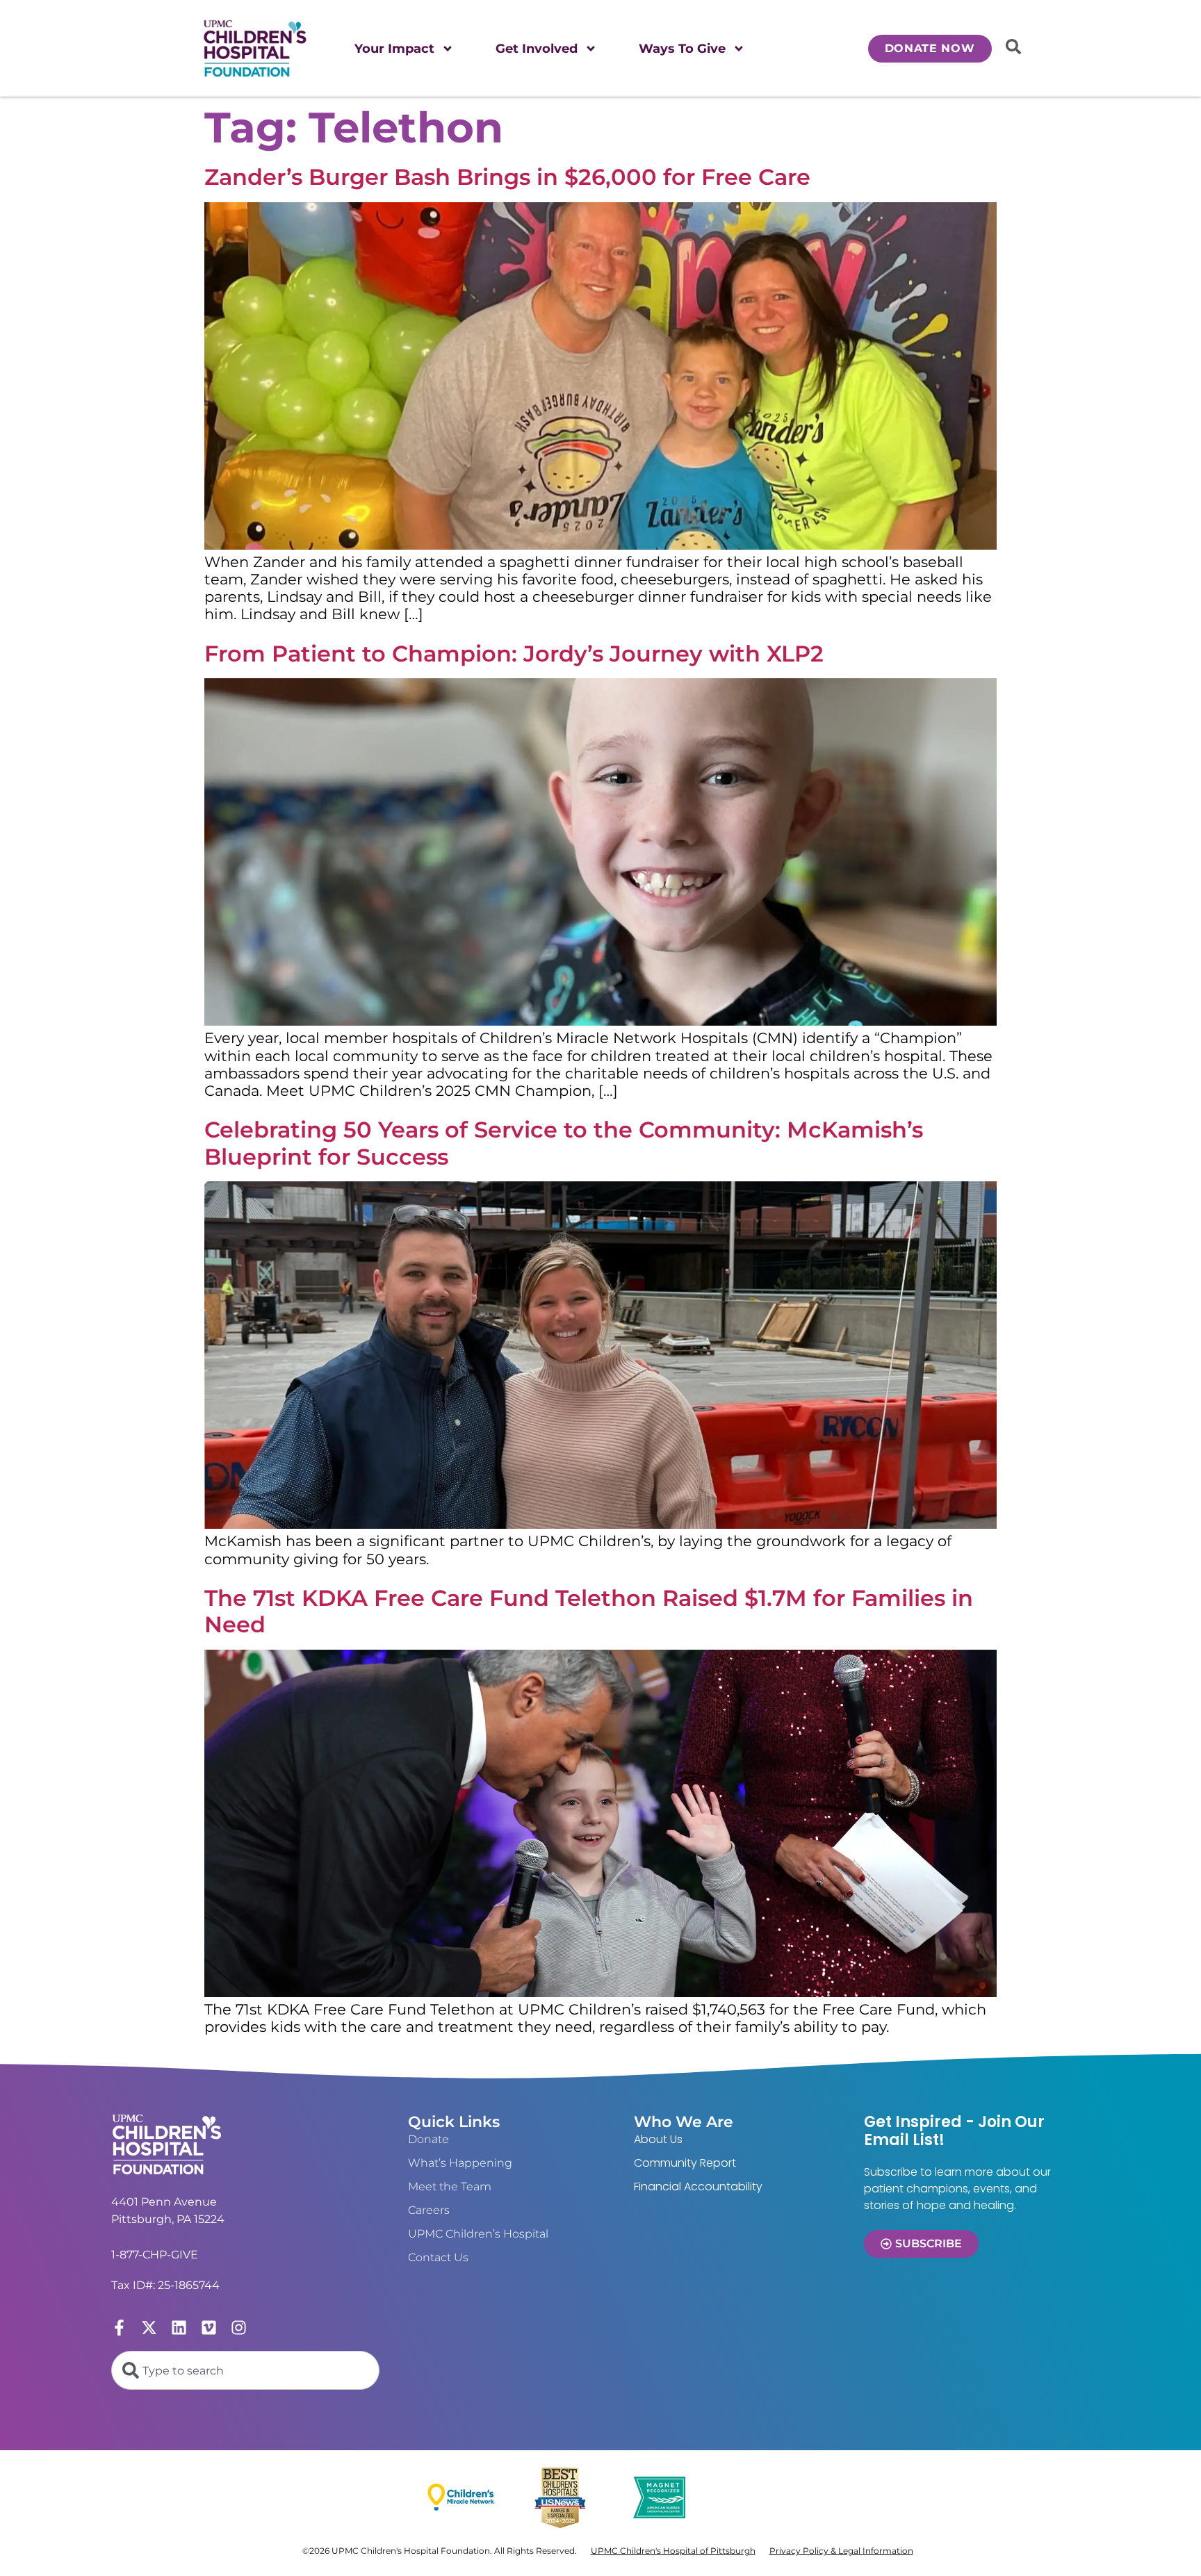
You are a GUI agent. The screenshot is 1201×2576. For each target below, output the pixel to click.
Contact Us (438, 2257)
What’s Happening (460, 2163)
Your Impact (394, 49)
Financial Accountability (698, 2187)
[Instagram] (239, 2328)
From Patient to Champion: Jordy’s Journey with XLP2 (514, 654)
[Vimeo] (209, 2328)
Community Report (685, 2163)
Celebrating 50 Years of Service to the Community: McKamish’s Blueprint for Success (564, 1143)
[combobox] (245, 2370)
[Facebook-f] (119, 2328)
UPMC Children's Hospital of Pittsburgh (673, 2551)
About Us (658, 2139)
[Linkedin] (179, 2328)
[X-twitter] (149, 2328)
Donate (428, 2139)
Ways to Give (682, 49)
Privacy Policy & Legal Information (841, 2551)
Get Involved (537, 49)
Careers (429, 2210)
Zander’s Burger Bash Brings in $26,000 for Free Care (507, 177)
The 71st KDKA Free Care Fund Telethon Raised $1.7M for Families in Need (589, 1611)
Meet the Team (450, 2187)
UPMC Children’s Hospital (478, 2234)
